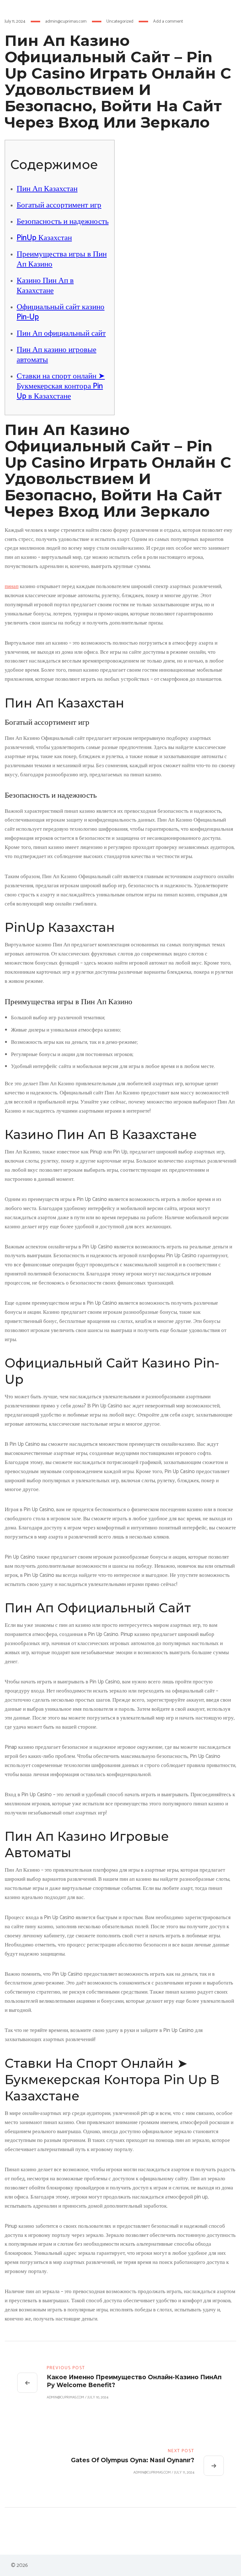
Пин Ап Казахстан (47, 189)
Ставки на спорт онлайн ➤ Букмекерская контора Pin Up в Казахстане (61, 386)
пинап (12, 586)
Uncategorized (120, 22)
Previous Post (66, 2368)
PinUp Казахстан (44, 238)
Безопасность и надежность (63, 222)
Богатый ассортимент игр (59, 205)
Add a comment (168, 22)
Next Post (181, 2451)
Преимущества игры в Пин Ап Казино (62, 259)
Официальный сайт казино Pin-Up (61, 312)
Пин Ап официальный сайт (61, 333)
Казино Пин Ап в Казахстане (45, 286)
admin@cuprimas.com (66, 22)
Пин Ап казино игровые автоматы (56, 355)
